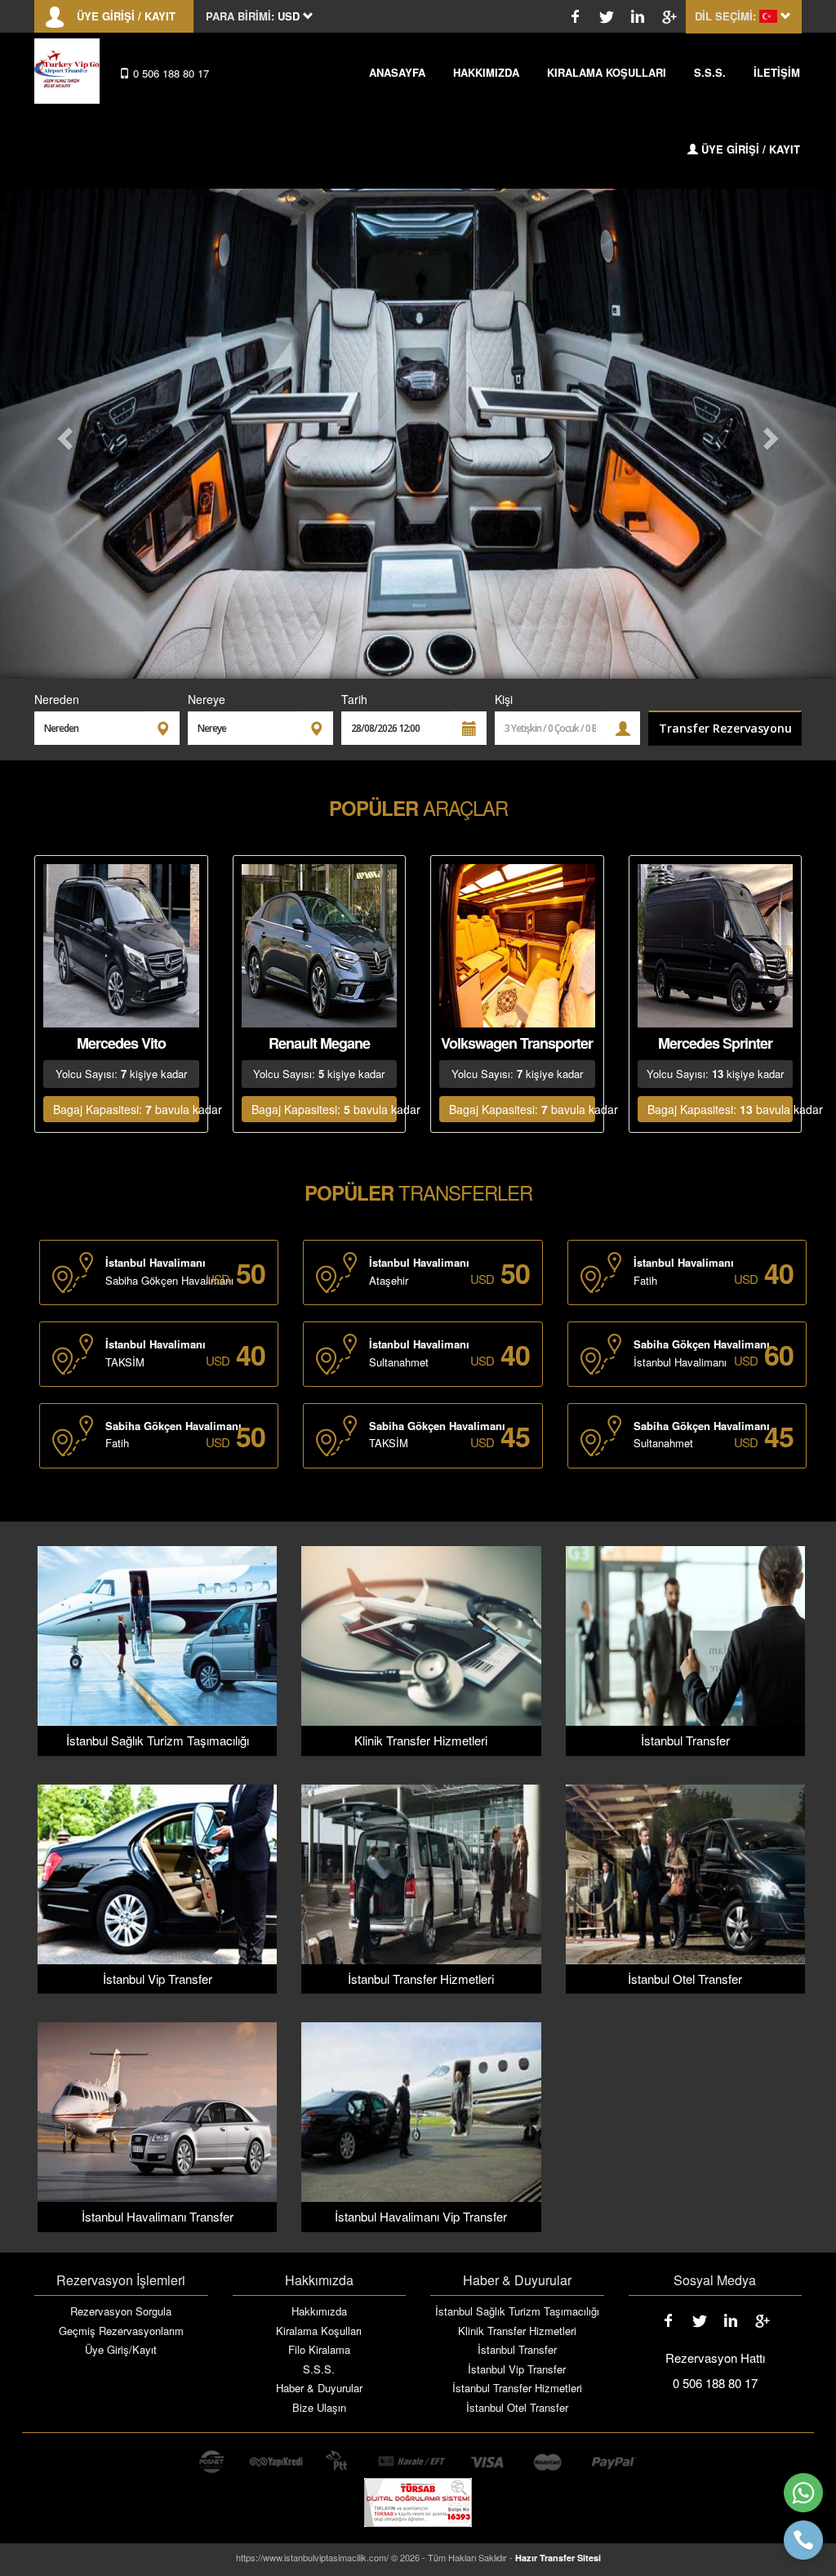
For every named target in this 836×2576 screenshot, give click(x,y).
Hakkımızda (319, 2311)
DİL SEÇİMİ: (725, 16)
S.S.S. (710, 72)
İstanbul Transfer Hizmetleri (517, 2388)
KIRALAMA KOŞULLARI (607, 72)
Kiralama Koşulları (319, 2331)
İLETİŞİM (777, 72)
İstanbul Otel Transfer (517, 2408)
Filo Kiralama (319, 2350)
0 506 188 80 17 (169, 73)
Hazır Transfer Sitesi (558, 2558)
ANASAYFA (397, 72)
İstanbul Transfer (517, 2350)
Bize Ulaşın (319, 2408)
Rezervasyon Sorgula (121, 2311)
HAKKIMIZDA (486, 72)
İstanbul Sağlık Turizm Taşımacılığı (517, 2311)
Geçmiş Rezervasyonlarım (121, 2331)
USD (218, 1279)
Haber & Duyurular (319, 2388)
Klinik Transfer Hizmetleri (517, 2331)
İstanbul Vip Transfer (517, 2369)
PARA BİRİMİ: (240, 16)
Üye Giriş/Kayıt (121, 2350)
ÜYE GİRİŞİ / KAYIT (126, 16)
